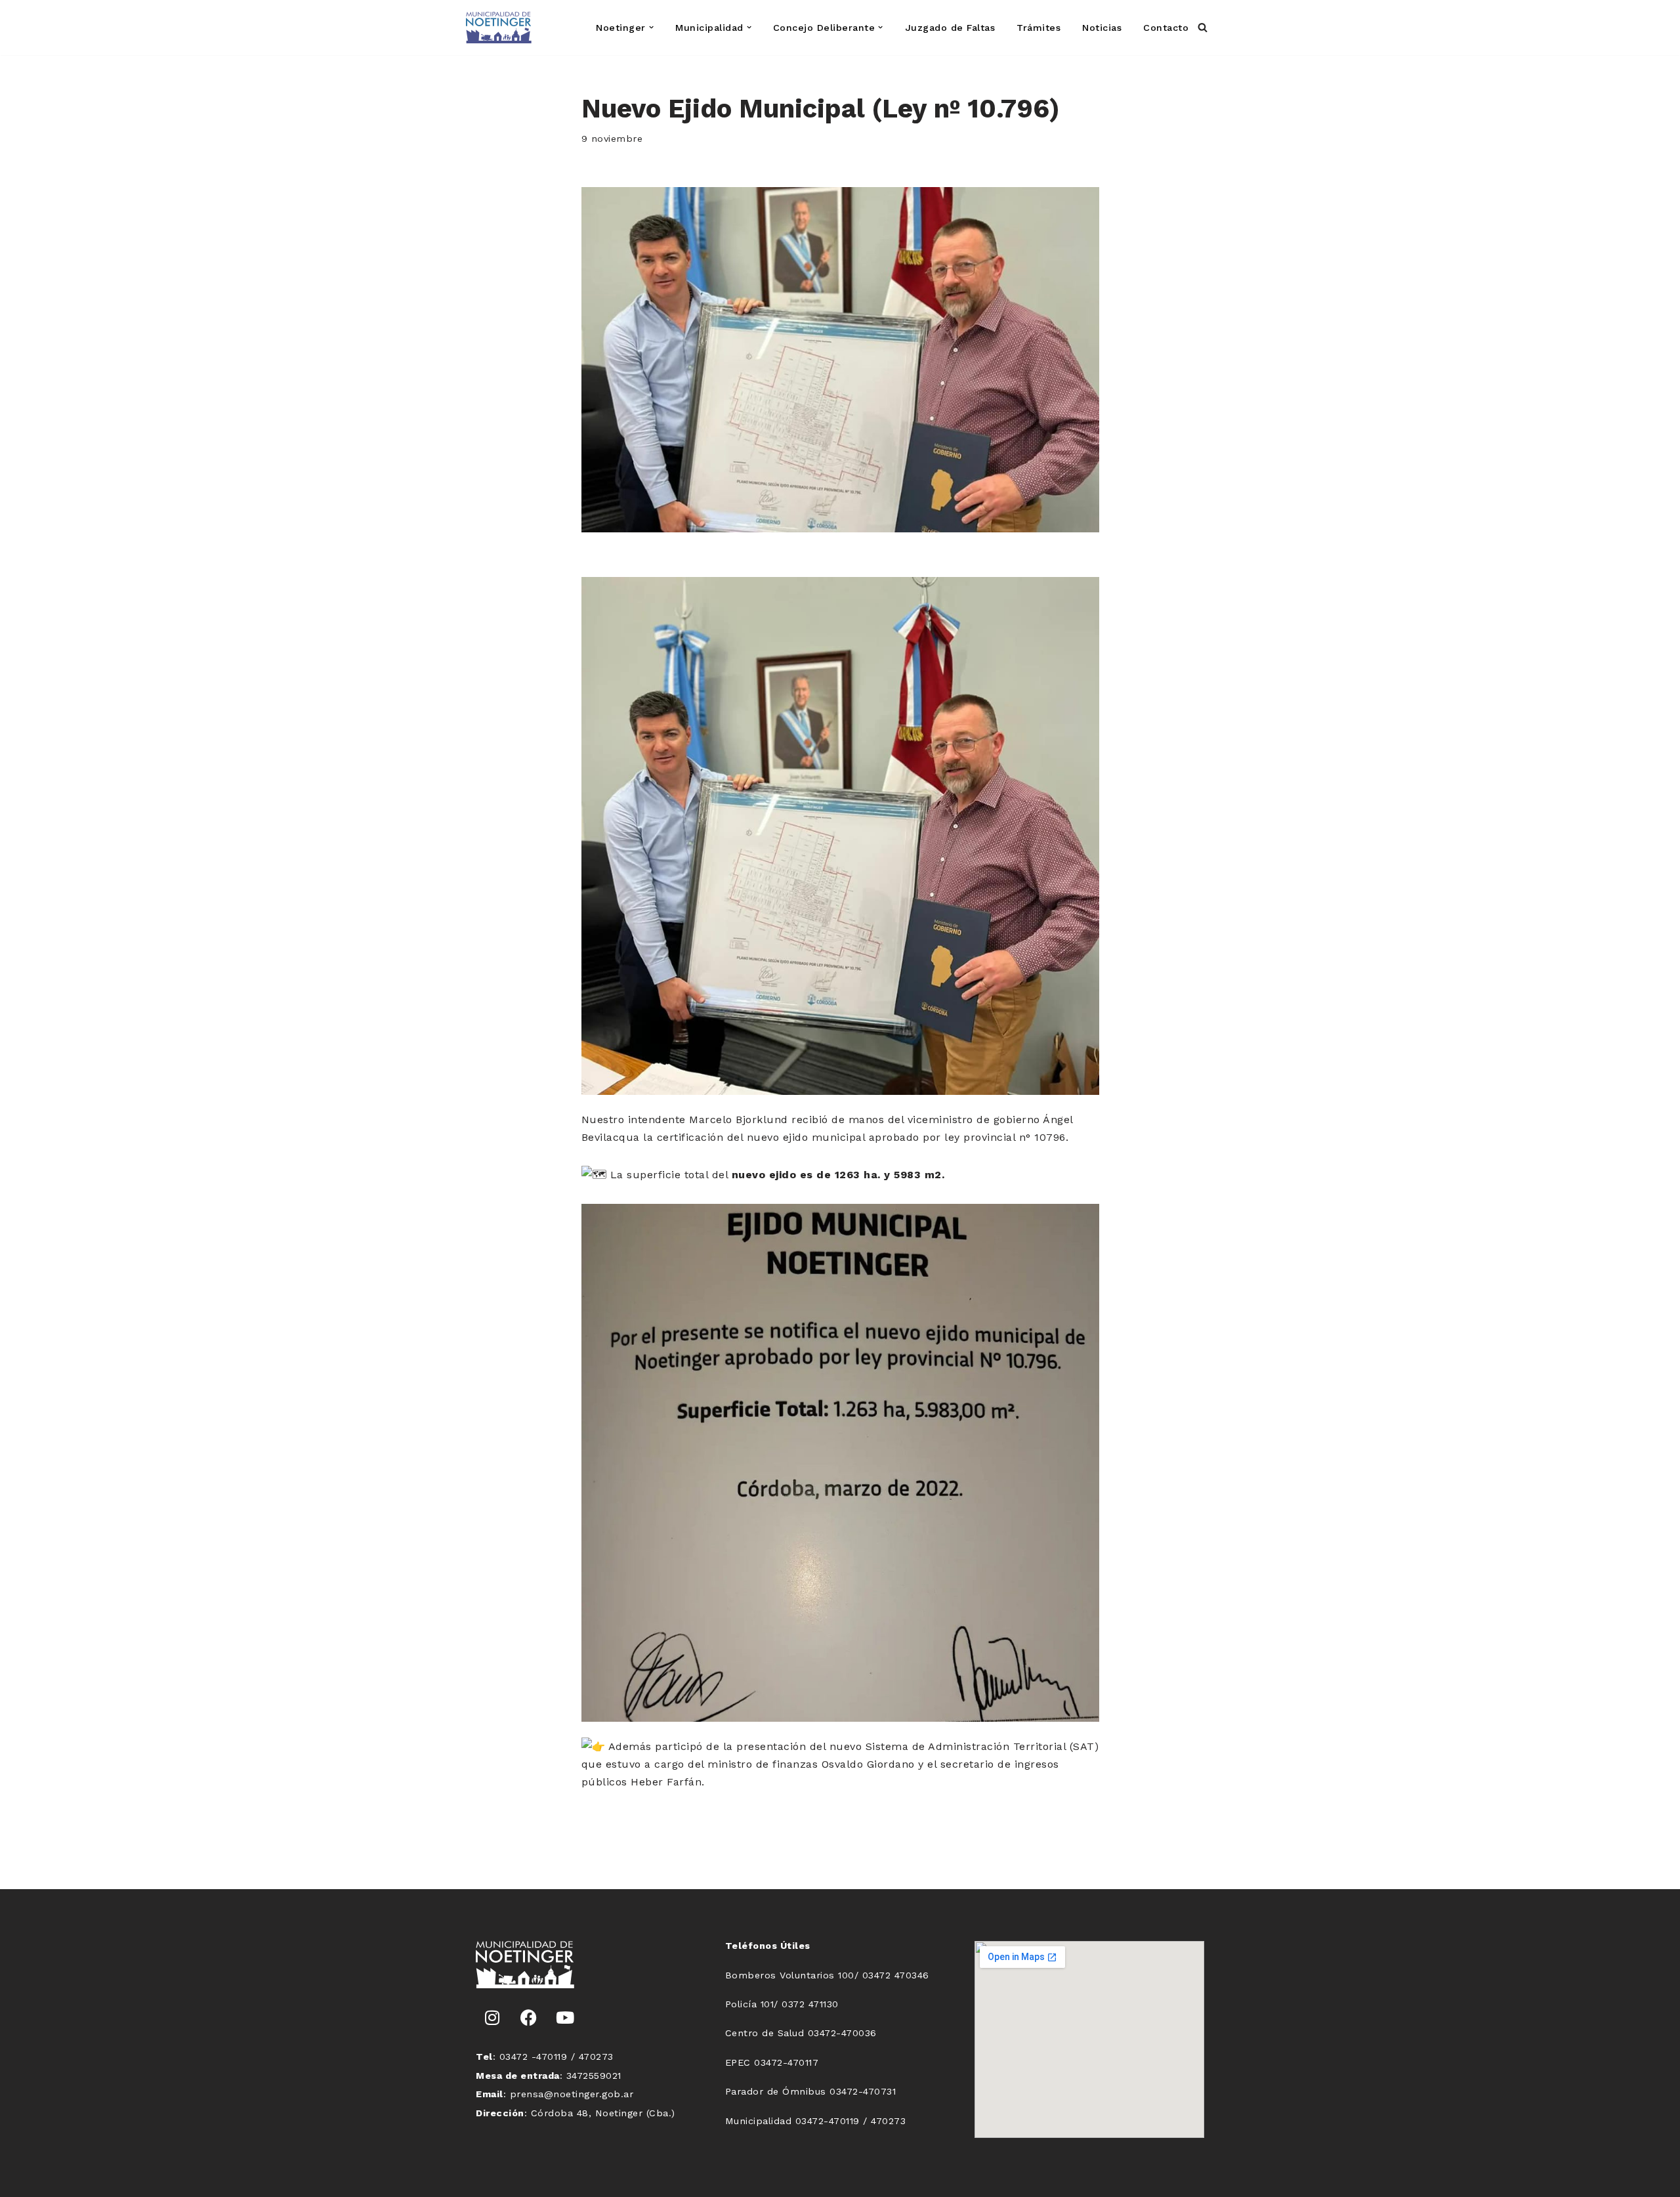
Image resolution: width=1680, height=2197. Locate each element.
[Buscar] (1203, 27)
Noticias (1102, 28)
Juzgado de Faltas (950, 28)
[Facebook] (529, 2018)
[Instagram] (492, 2018)
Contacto (1166, 28)
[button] (651, 27)
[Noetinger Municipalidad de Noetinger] (499, 28)
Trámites (1039, 28)
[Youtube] (565, 2018)
